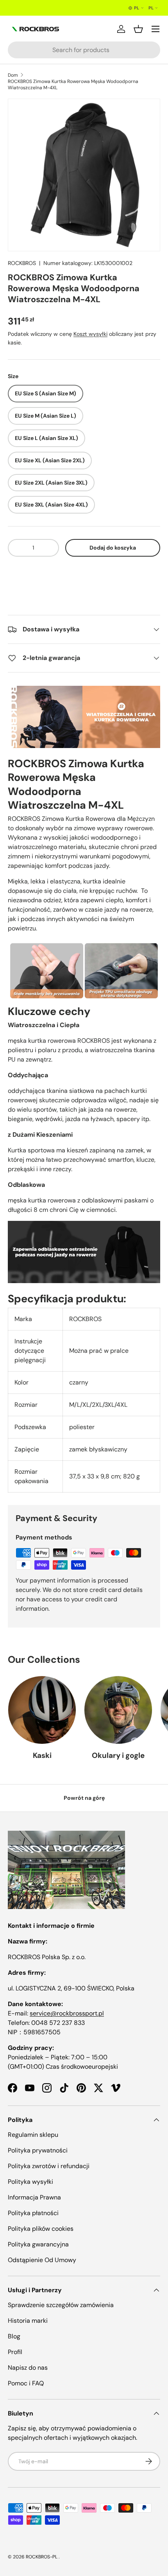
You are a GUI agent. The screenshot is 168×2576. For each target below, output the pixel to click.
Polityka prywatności (38, 2150)
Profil (15, 2352)
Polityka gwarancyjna (38, 2244)
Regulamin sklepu (33, 2135)
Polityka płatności (33, 2213)
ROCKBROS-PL (42, 2557)
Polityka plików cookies (41, 2229)
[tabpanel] (84, 1089)
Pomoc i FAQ (26, 2383)
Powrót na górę (84, 1798)
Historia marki (28, 2321)
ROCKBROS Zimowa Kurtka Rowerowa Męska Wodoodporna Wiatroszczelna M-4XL (73, 85)
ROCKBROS (22, 263)
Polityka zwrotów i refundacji (49, 2166)
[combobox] (84, 50)
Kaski (42, 1755)
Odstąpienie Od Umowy (42, 2260)
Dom (13, 75)
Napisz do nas (28, 2368)
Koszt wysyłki (90, 334)
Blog (14, 2336)
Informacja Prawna (34, 2197)
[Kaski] (42, 1710)
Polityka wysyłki (30, 2182)
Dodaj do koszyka (113, 548)
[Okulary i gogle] (118, 1710)
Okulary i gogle (118, 1755)
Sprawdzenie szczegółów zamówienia (61, 2305)
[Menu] (155, 29)
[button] (84, 572)
